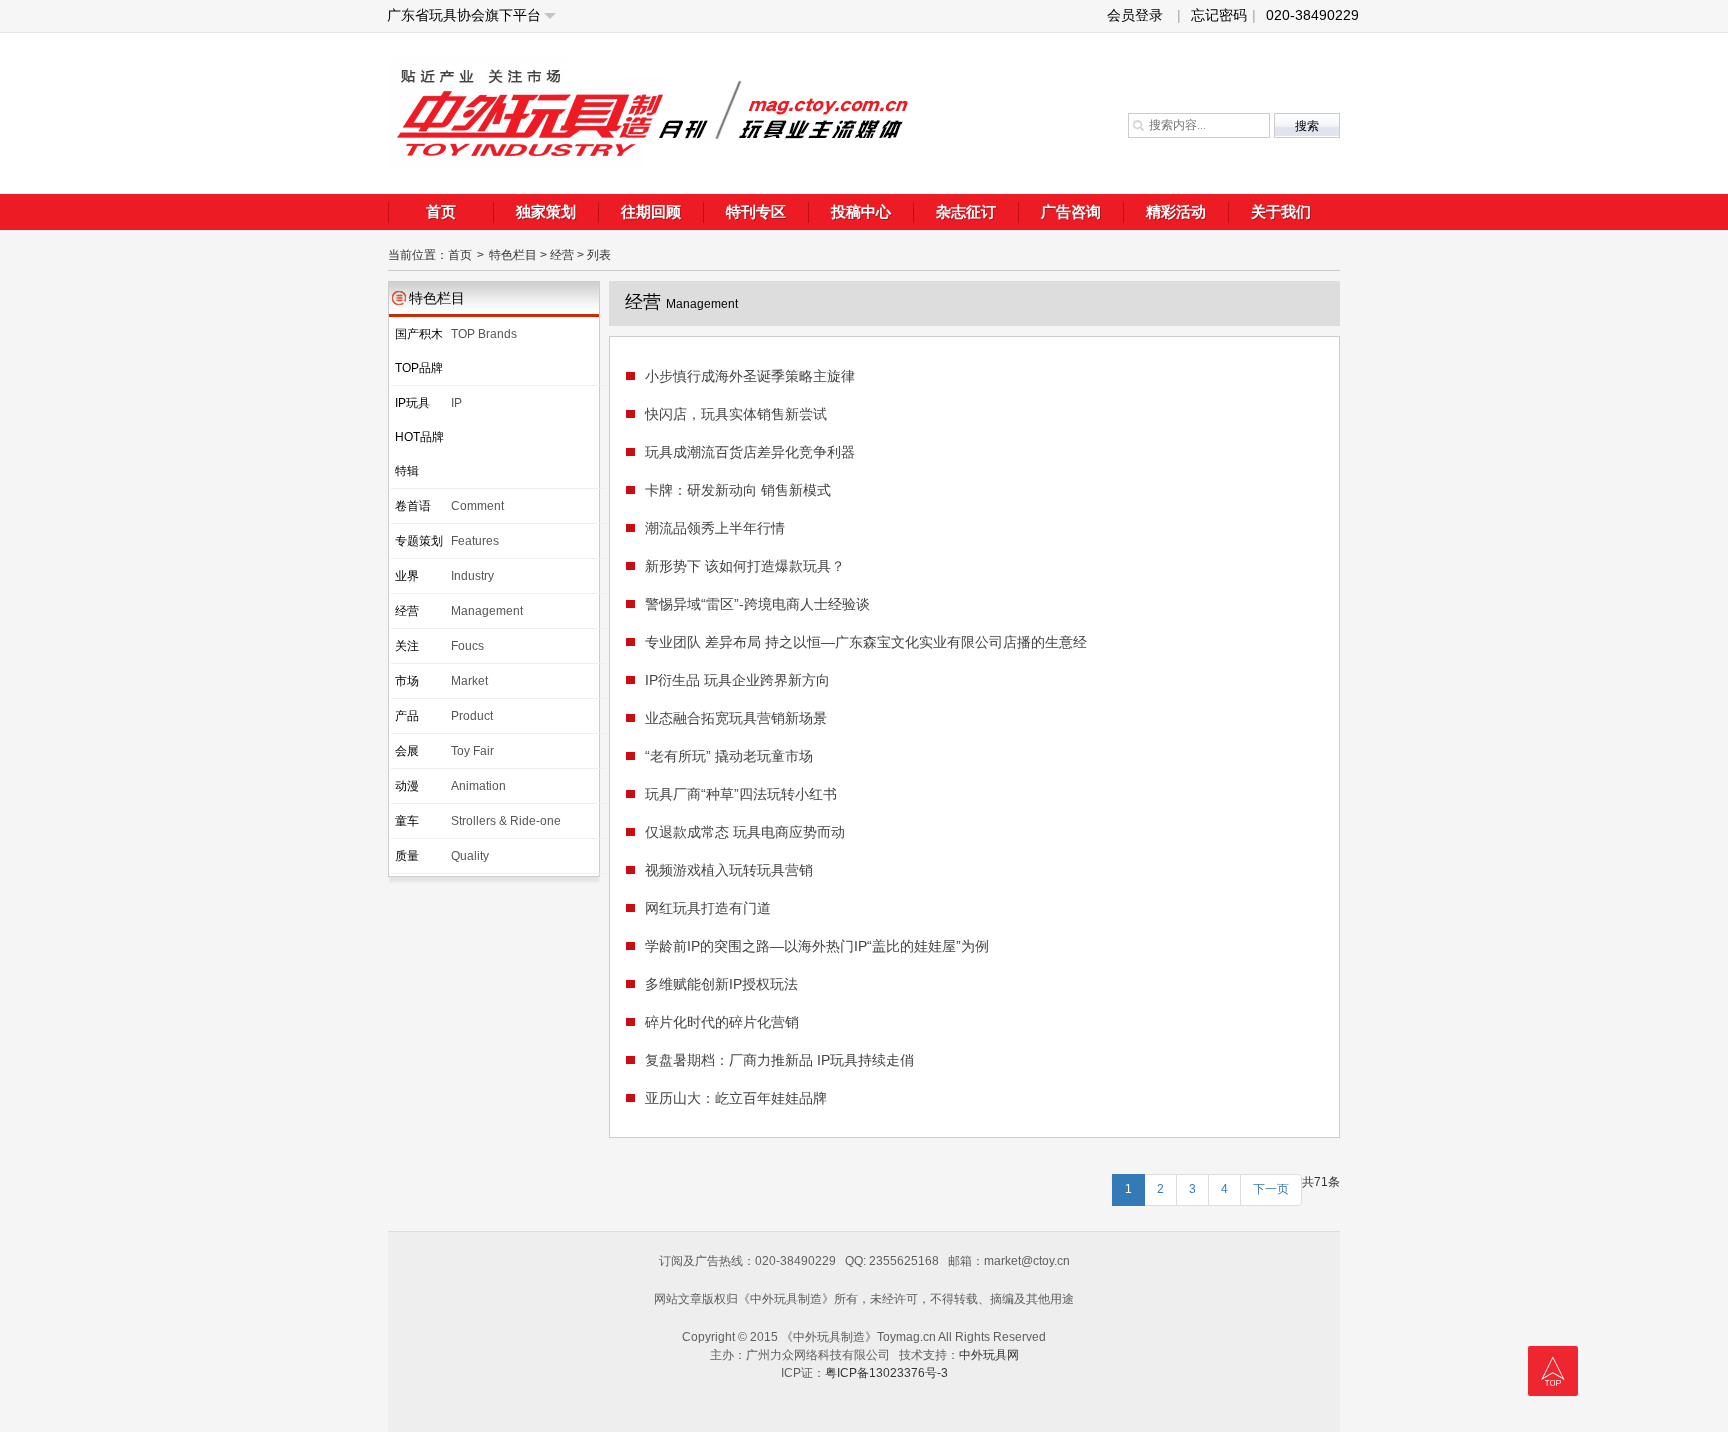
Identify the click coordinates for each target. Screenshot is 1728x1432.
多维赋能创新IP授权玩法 (721, 984)
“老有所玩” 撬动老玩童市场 (729, 756)
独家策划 (546, 211)
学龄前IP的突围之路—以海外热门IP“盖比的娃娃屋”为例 (817, 946)
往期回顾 (651, 211)
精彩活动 (1176, 211)
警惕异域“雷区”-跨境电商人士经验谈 (757, 604)
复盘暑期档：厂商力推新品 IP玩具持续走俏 (779, 1060)
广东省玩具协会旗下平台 (464, 15)
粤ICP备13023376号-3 (886, 1373)
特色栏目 (513, 255)
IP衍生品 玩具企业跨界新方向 (737, 680)
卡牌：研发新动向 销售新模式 (738, 490)
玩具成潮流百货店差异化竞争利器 (750, 452)
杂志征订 (966, 211)
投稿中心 (861, 211)
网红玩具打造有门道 (708, 908)
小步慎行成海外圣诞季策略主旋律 (750, 376)
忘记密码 (1223, 15)
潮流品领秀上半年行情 (715, 528)
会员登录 (1135, 15)
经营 (562, 255)
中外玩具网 (989, 1355)
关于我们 (1281, 211)
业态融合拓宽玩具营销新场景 (736, 718)
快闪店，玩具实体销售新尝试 (736, 414)
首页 (441, 211)
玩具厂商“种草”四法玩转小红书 (741, 794)
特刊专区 (756, 211)
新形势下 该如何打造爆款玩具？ (745, 566)
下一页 (1271, 1189)
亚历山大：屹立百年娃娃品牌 (736, 1098)
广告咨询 (1071, 211)
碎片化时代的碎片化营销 (722, 1022)
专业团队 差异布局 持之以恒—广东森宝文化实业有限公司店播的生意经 (866, 642)
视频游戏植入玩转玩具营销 (729, 870)
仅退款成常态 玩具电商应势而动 (745, 832)
